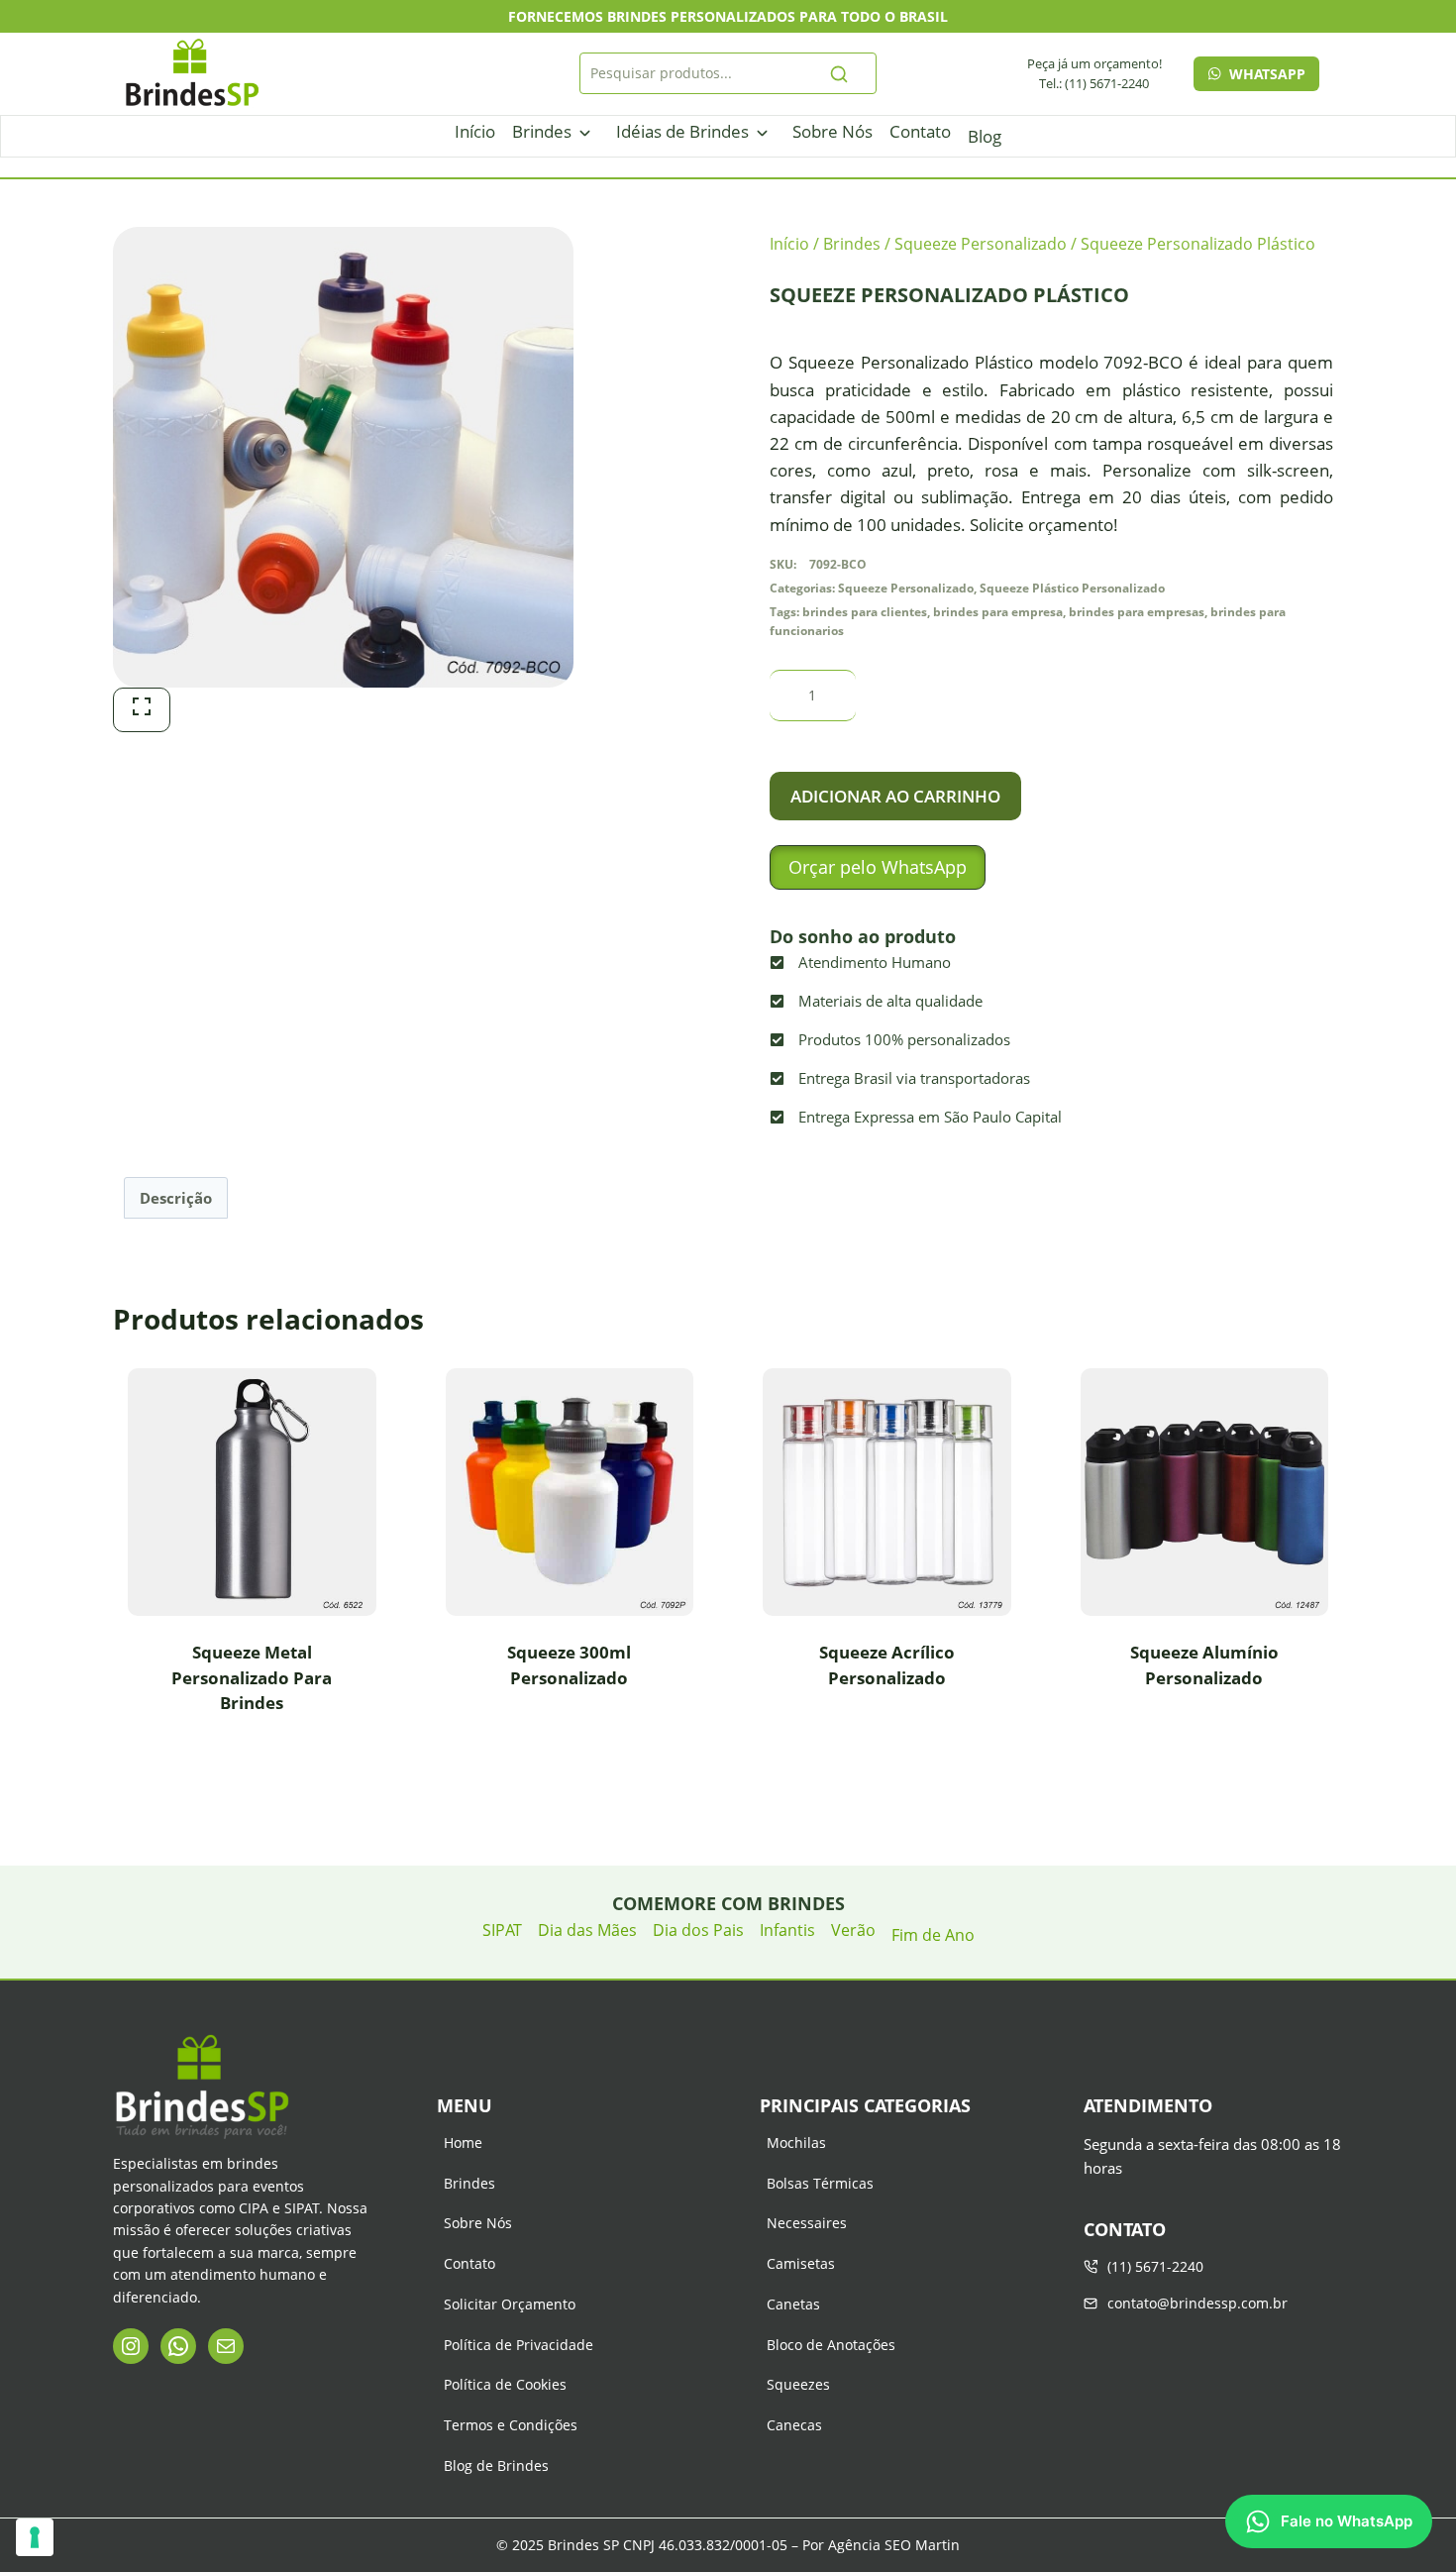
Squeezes (798, 2384)
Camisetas (801, 2263)
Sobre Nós (832, 131)
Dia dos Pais (698, 1930)
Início (475, 131)
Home (463, 2143)
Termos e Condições (511, 2425)
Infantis (787, 1930)
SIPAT (502, 1930)
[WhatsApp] (178, 2346)
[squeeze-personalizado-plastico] (343, 457)
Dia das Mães (587, 1930)
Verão (853, 1930)
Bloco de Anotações (831, 2345)
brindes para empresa (998, 611)
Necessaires (807, 2223)
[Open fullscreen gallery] (142, 710)
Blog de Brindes (496, 2465)
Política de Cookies (505, 2384)
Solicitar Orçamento (510, 2304)
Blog (985, 136)
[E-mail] (226, 2346)
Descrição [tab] (176, 1198)
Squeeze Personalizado (906, 588)
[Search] (839, 73)
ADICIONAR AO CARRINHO (895, 796)
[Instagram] (131, 2346)
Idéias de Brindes (682, 131)
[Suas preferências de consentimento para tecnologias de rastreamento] (35, 2537)
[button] (878, 867)
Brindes (542, 131)
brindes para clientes (865, 611)
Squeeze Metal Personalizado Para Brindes (252, 1677)
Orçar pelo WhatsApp (878, 867)
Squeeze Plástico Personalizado (1072, 588)
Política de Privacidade (519, 2345)
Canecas (794, 2425)
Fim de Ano (933, 1935)
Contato (920, 131)
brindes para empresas (1137, 611)
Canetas (793, 2304)
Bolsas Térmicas (820, 2183)
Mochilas (796, 2143)
